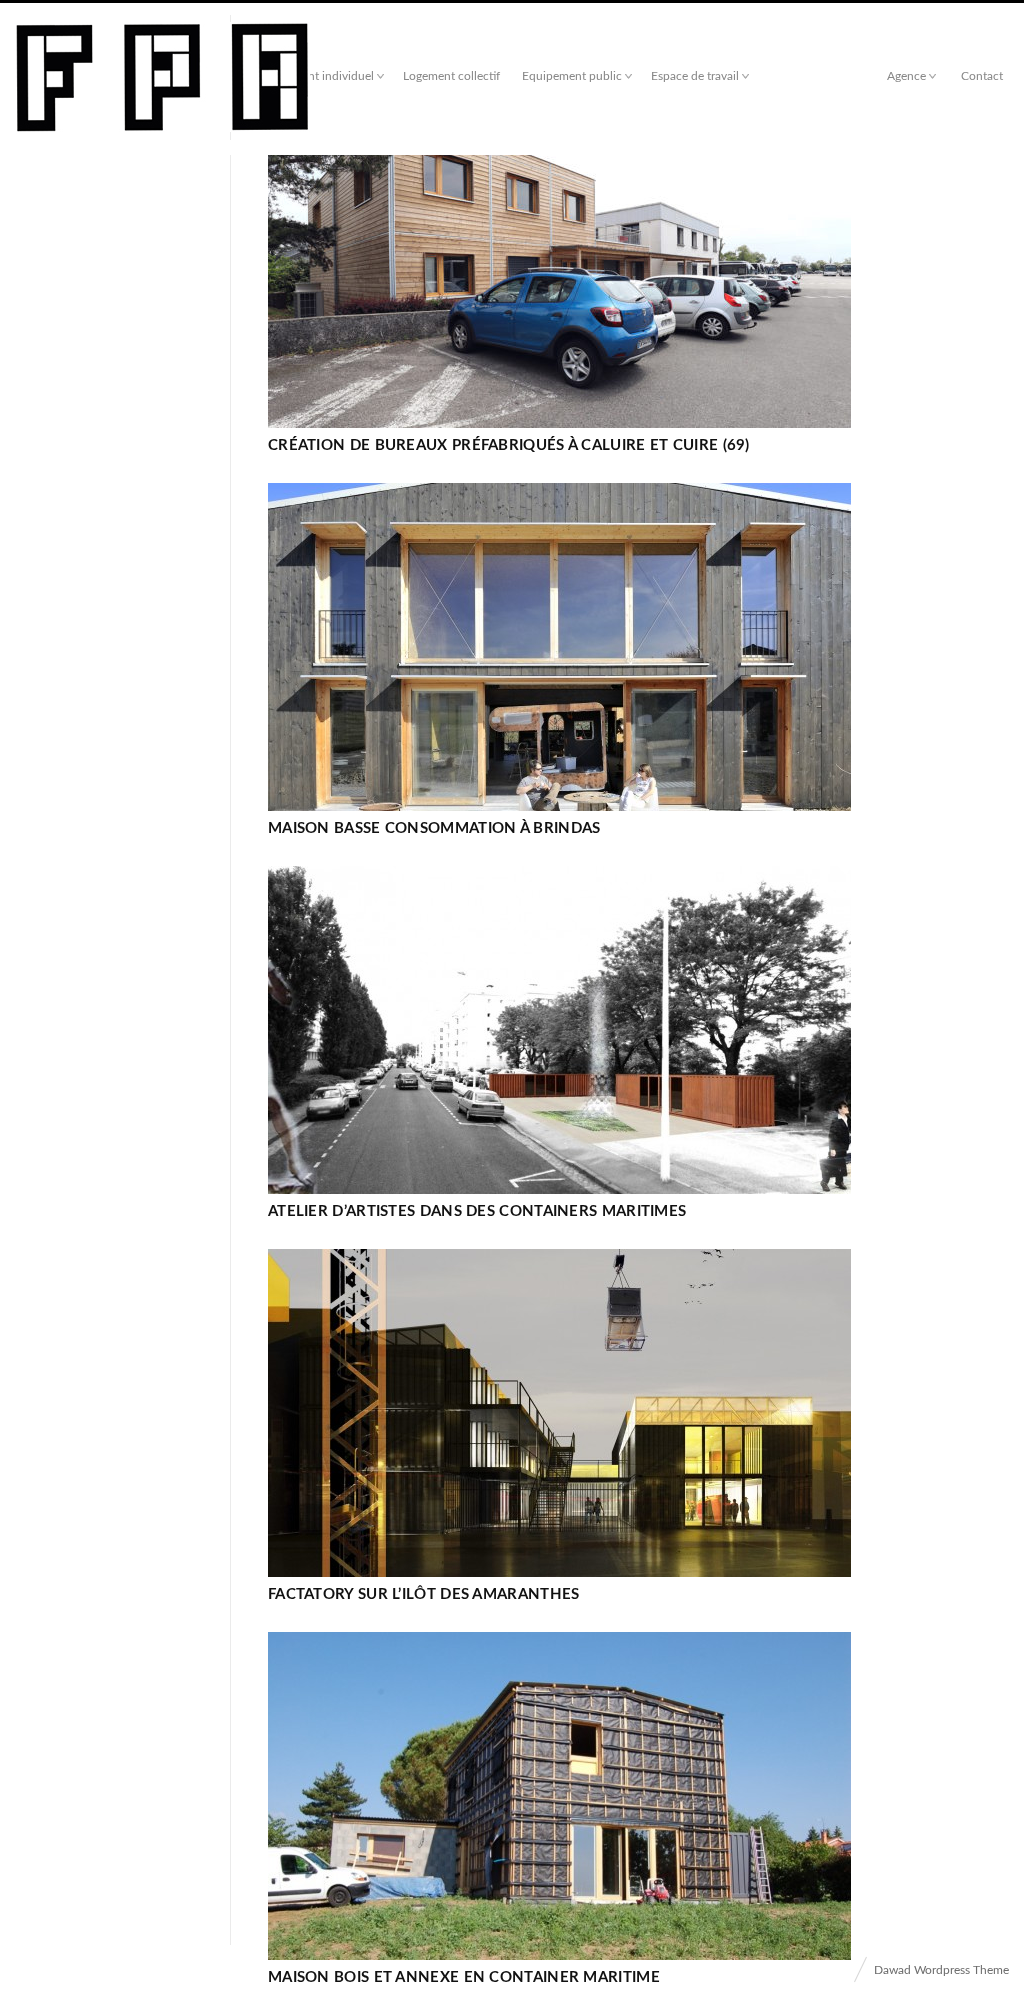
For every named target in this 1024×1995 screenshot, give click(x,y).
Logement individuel (320, 76)
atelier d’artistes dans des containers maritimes (477, 1211)
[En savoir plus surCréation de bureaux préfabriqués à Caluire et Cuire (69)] (559, 264)
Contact (982, 76)
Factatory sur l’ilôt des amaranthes (424, 1594)
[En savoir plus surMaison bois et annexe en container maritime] (559, 1796)
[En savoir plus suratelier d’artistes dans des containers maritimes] (559, 1030)
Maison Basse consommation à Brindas (434, 828)
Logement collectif (451, 76)
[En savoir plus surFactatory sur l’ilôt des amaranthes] (559, 1413)
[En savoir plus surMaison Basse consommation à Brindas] (559, 647)
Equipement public (572, 76)
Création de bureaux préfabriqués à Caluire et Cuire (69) (509, 445)
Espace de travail (695, 76)
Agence (906, 76)
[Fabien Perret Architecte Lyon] (162, 78)
